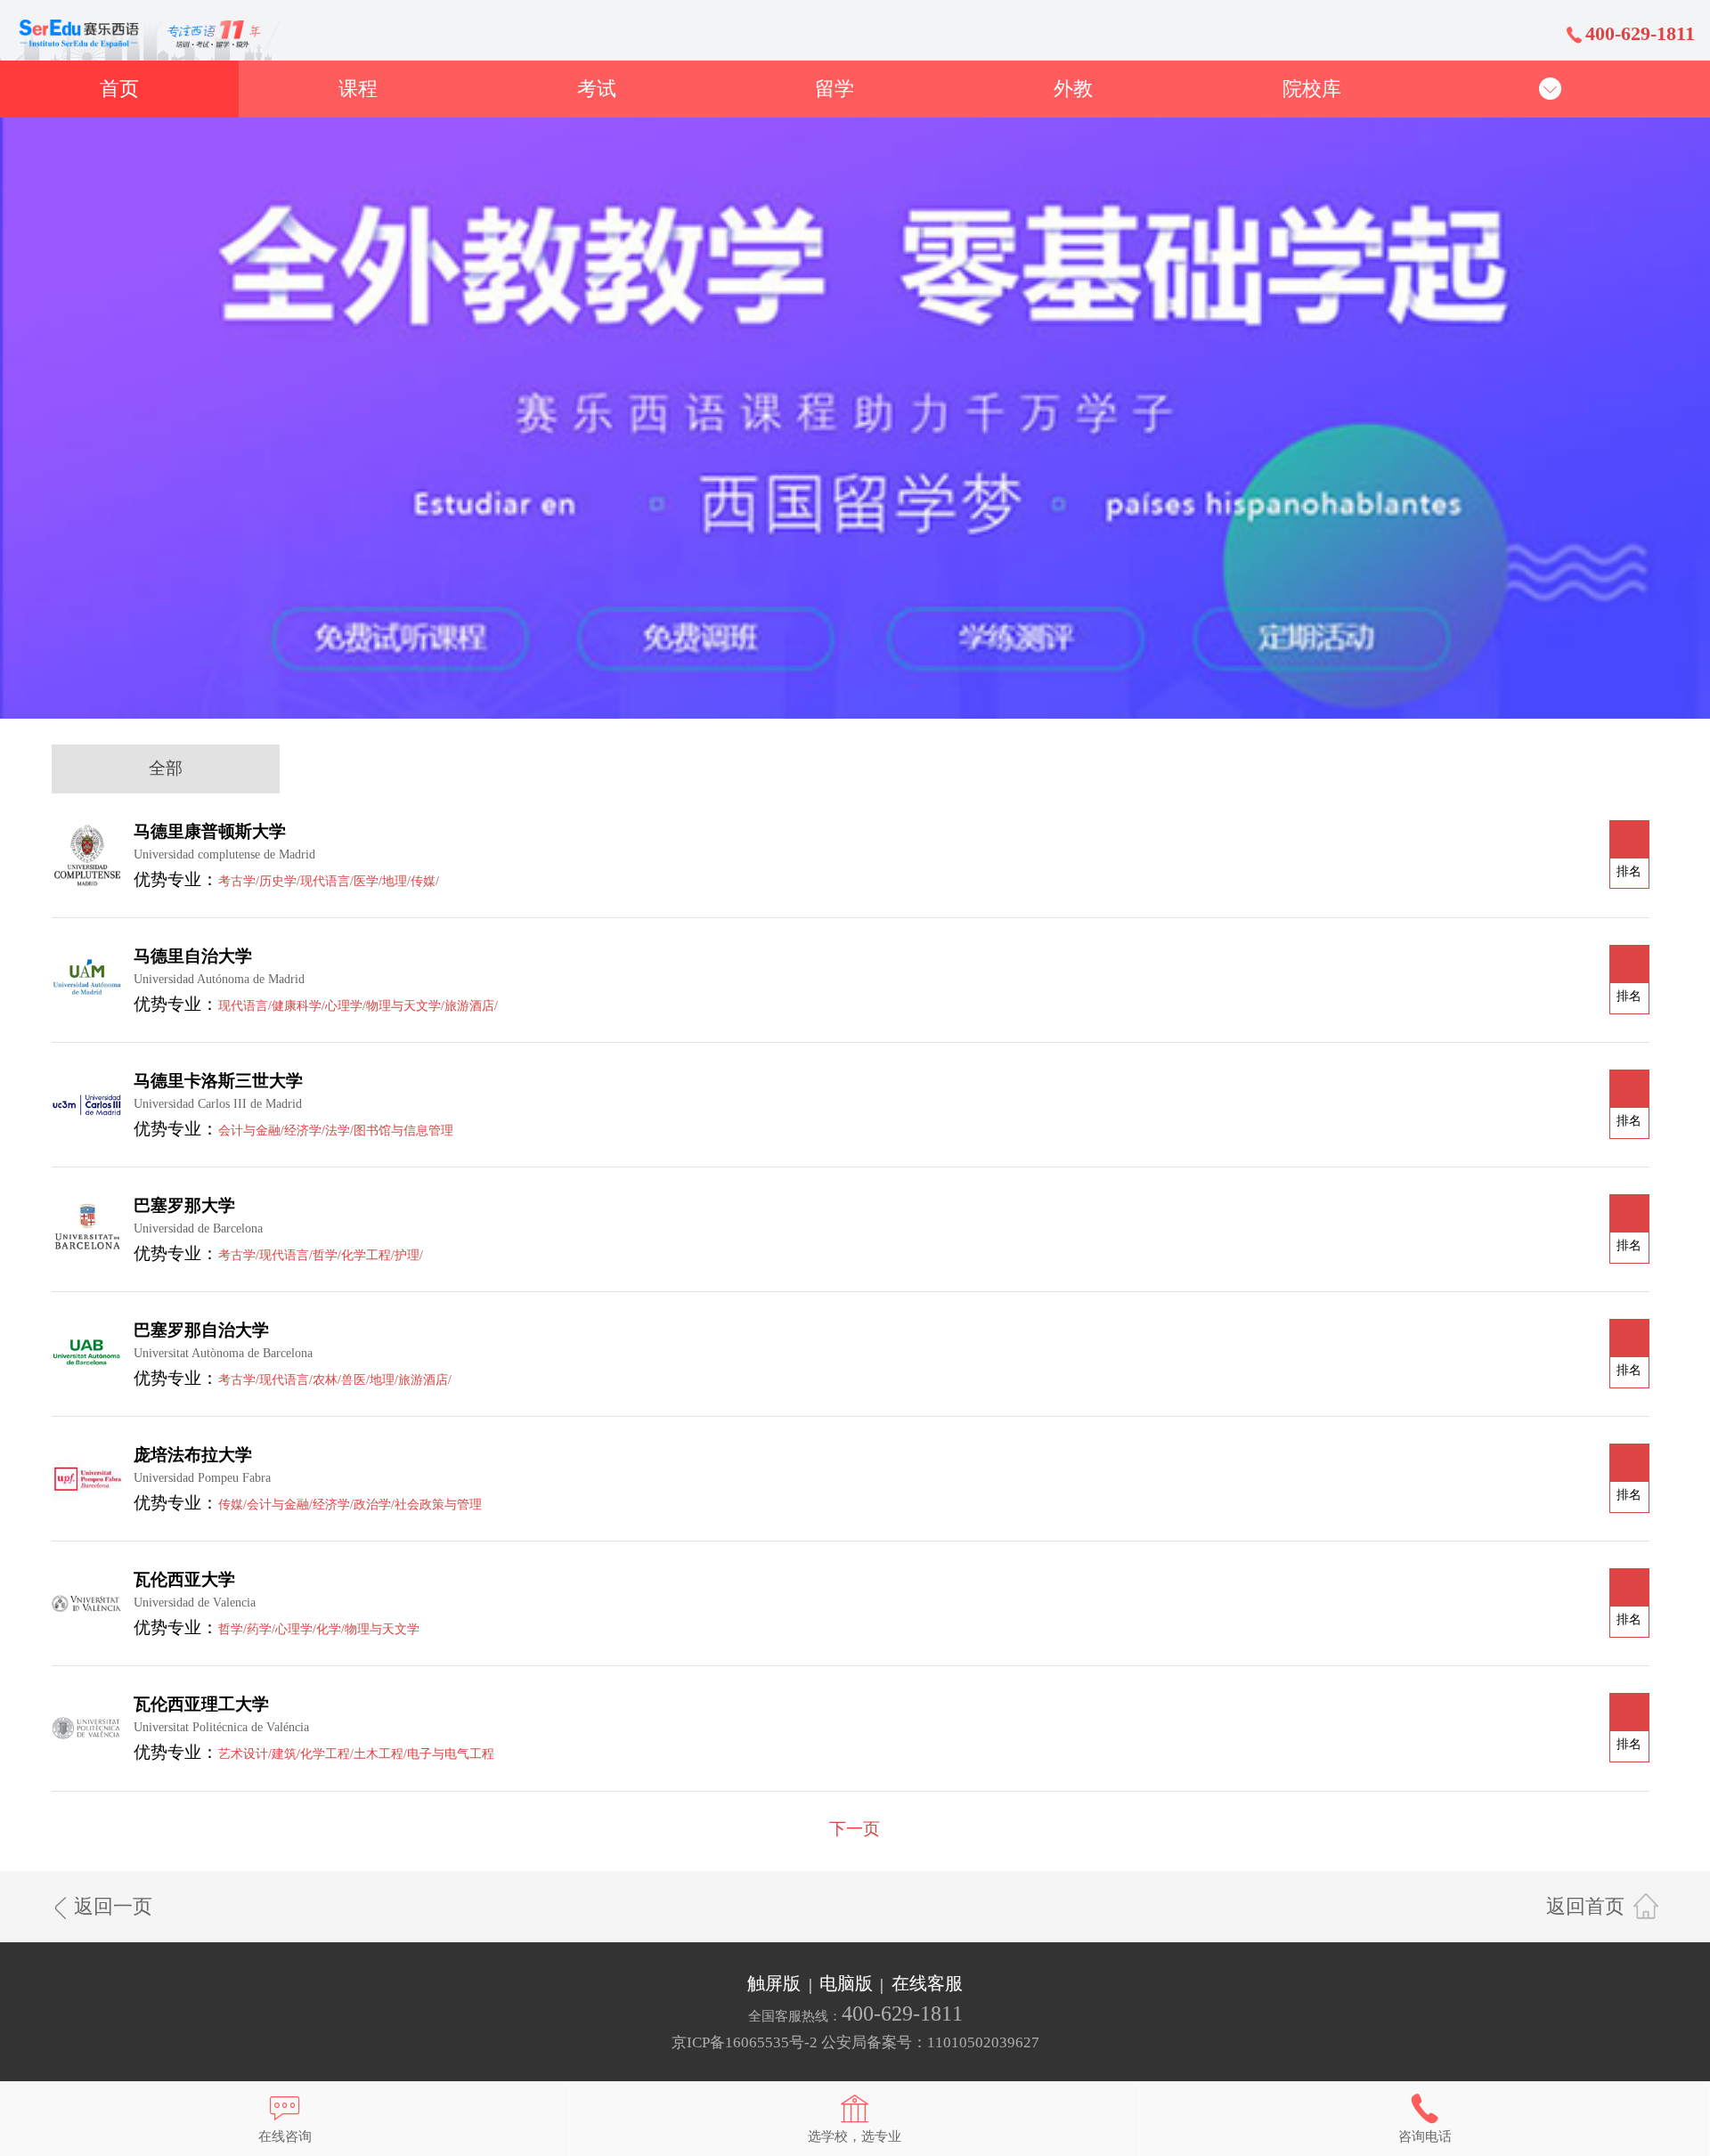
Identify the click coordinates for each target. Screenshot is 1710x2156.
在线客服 (927, 1984)
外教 (1073, 89)
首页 (119, 89)
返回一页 (113, 1906)
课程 (358, 89)
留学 (835, 89)
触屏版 (774, 1984)
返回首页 (1585, 1906)
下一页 (855, 1829)
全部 (166, 768)
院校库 (1312, 89)
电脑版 (846, 1984)
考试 (597, 89)
